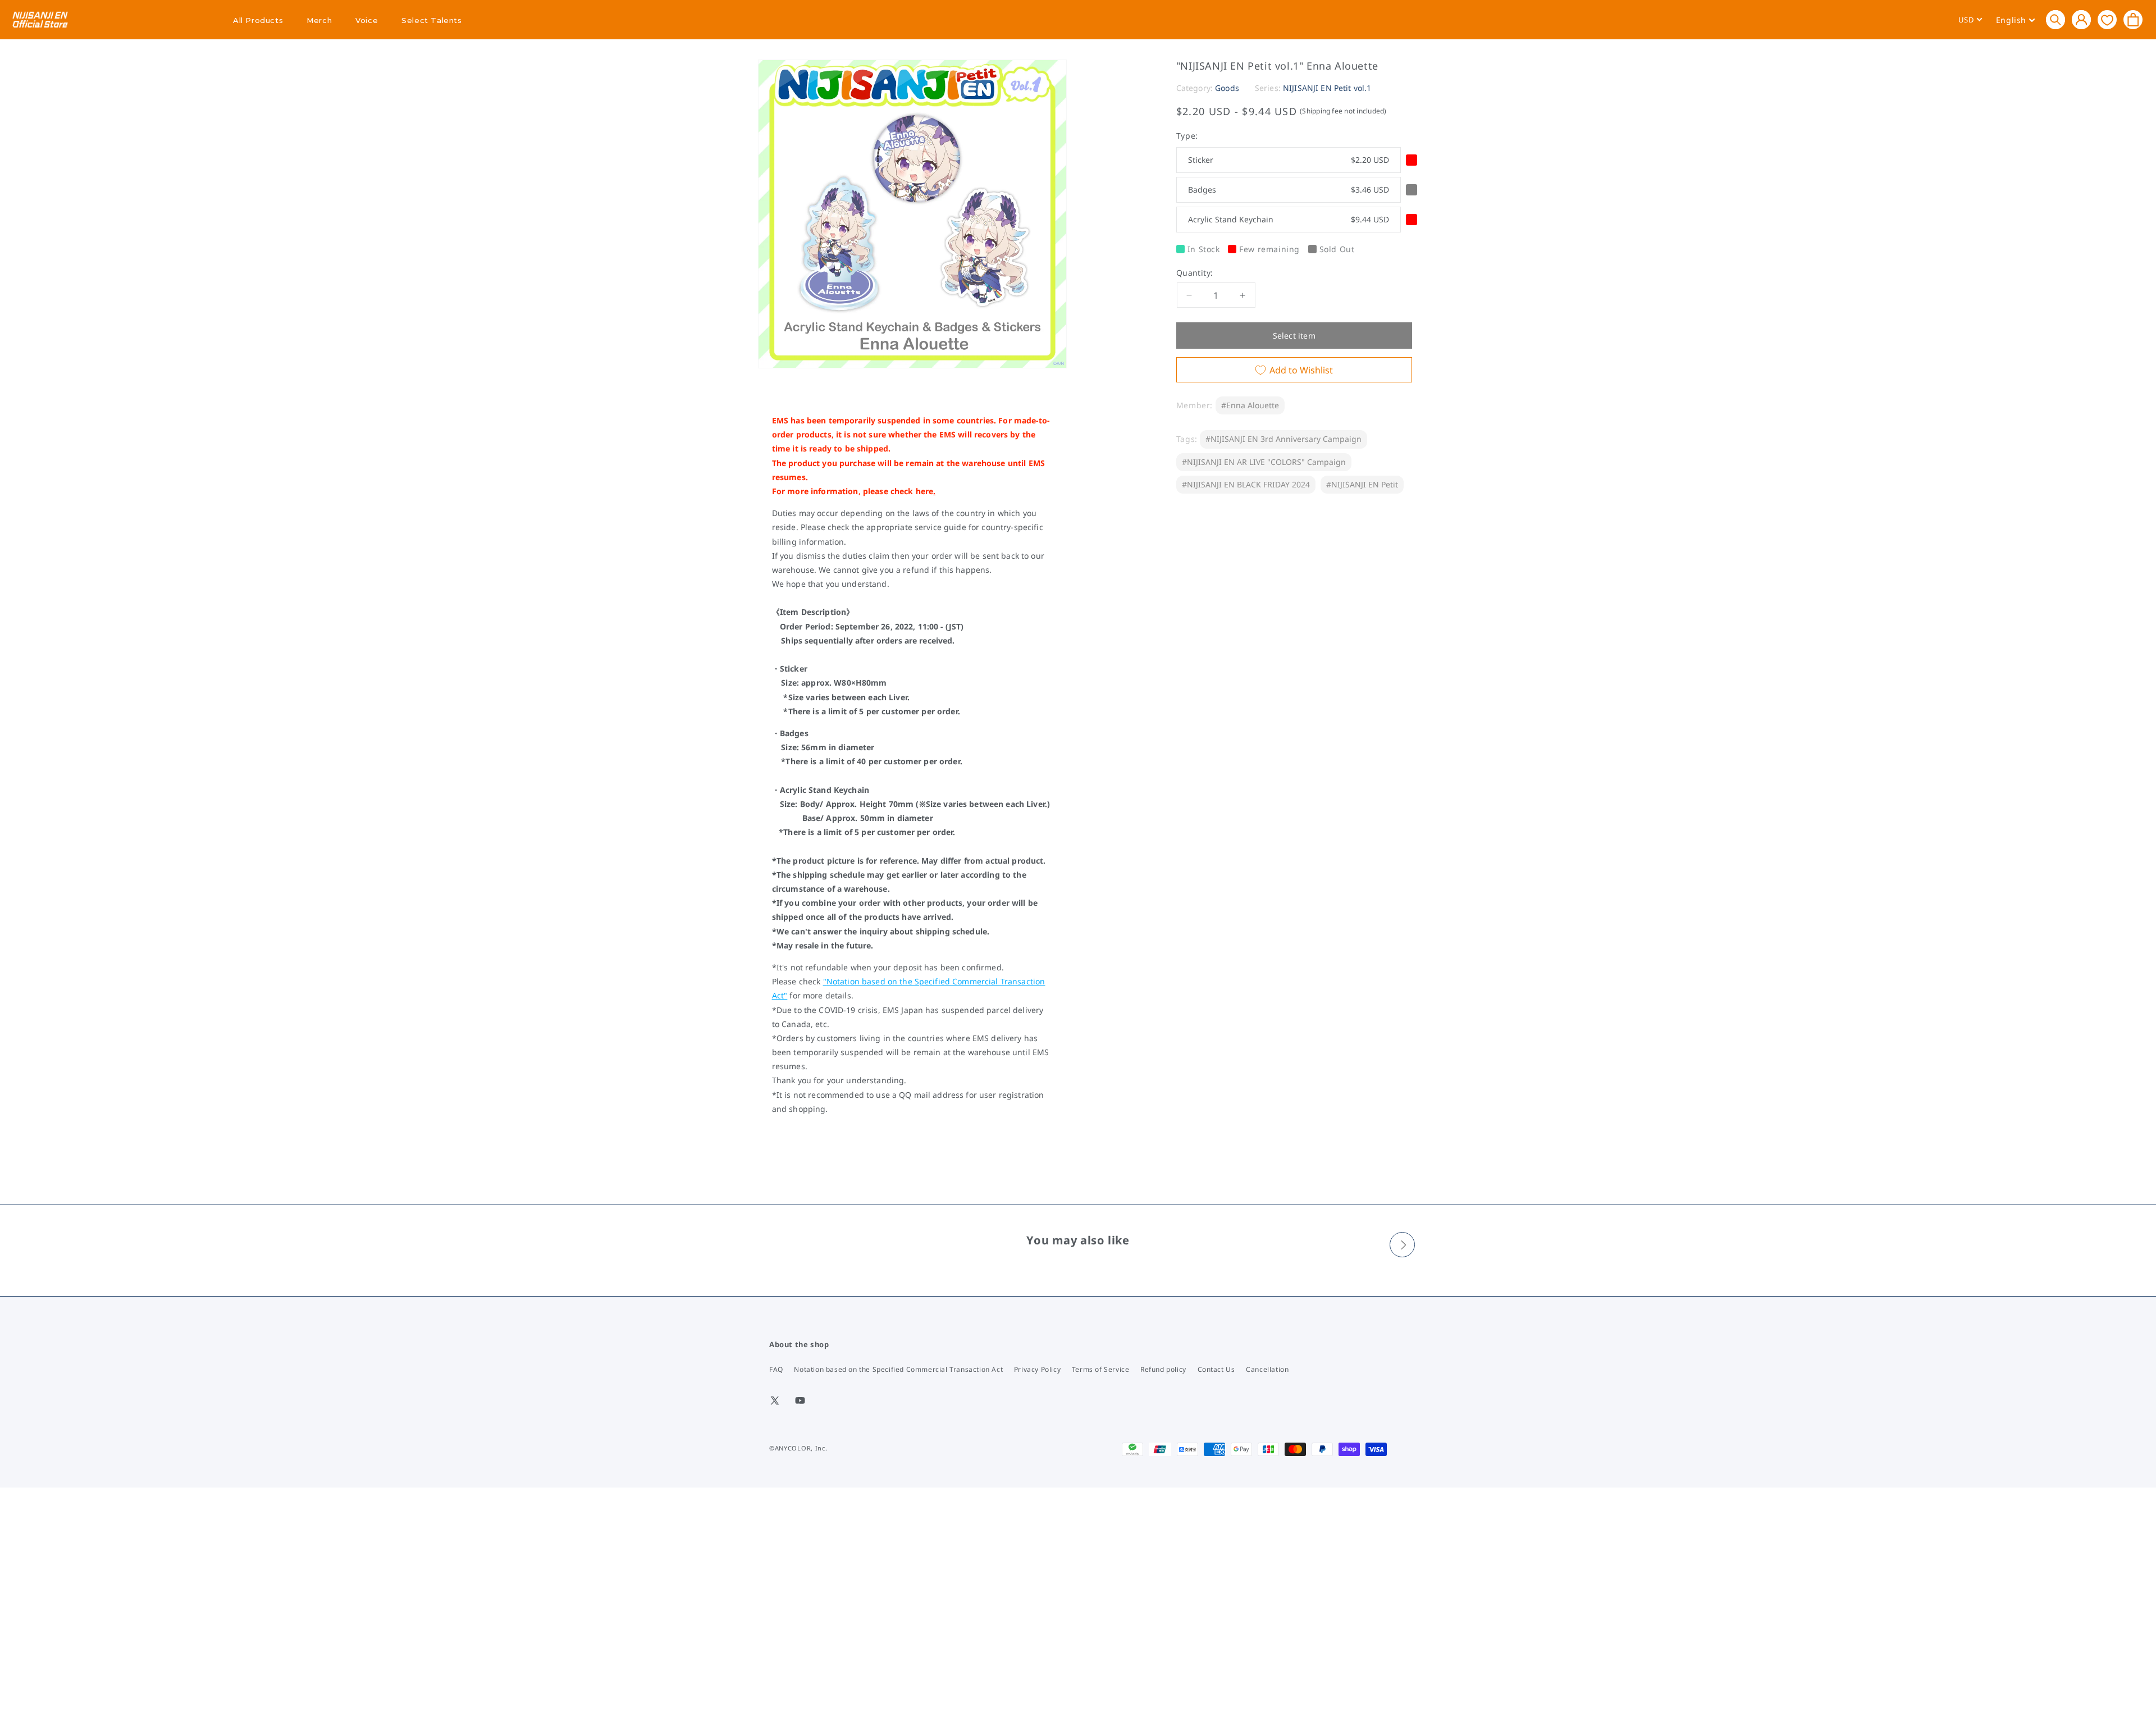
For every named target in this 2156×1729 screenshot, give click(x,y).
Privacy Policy (1037, 1369)
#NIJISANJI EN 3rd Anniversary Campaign (1283, 439)
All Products (258, 20)
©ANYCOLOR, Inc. (798, 1448)
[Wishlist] (2107, 19)
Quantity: (1195, 273)
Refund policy (1163, 1369)
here (925, 491)
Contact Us (1216, 1369)
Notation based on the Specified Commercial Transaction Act (898, 1369)
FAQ (776, 1369)
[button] (2055, 20)
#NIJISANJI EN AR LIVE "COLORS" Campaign (1264, 462)
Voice (367, 20)
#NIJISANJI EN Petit (1362, 484)
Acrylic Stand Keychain (1289, 219)
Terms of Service (1101, 1369)
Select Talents (431, 20)
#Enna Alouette (1250, 405)
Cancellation (1267, 1369)
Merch (319, 20)
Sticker (1289, 160)
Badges (1289, 190)
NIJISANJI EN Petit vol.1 (1327, 88)
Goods (1227, 88)
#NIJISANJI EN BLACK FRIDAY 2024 (1246, 484)
